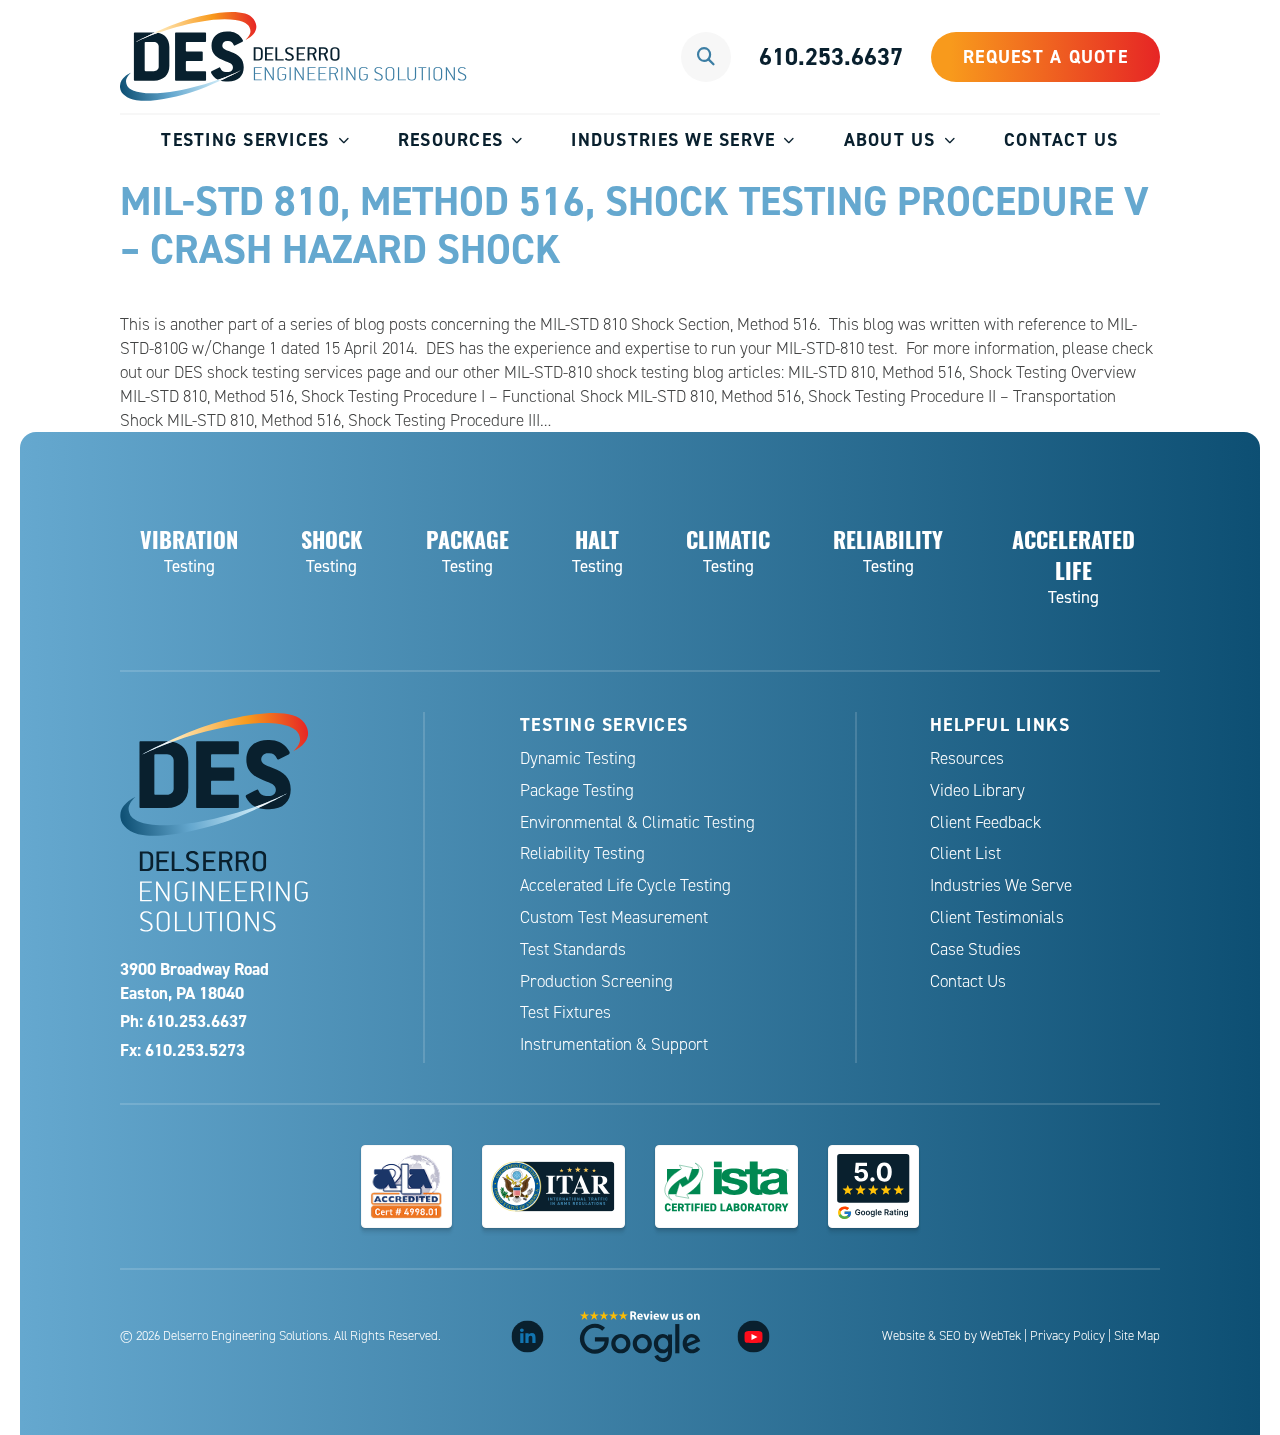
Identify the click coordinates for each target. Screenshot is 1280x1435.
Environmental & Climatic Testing (637, 822)
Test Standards (573, 949)
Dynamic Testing (578, 758)
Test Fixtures (565, 1012)
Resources (450, 139)
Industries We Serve (673, 139)
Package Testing (577, 790)
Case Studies (975, 949)
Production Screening (596, 981)
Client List (965, 853)
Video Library (977, 790)
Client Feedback (985, 822)
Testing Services (245, 139)
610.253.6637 (831, 56)
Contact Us (1061, 139)
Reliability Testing (582, 853)
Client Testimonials (997, 917)
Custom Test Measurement (614, 917)
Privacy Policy (1067, 1336)
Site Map (1137, 1336)
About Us (890, 139)
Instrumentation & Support (614, 1044)
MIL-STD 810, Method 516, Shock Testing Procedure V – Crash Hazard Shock (634, 225)
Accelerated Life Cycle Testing (625, 885)
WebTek (1000, 1336)
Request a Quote (1045, 56)
